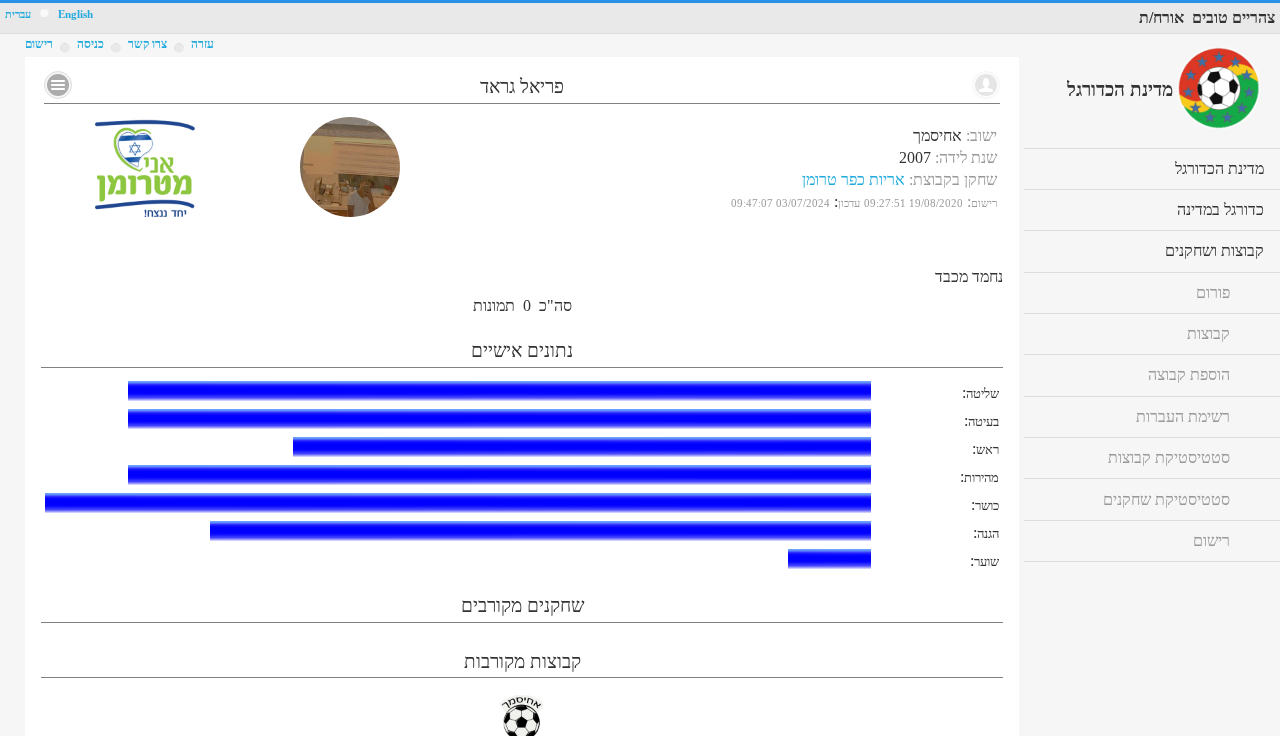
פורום (1213, 292)
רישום (39, 44)
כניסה (90, 44)
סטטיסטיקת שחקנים (1166, 499)
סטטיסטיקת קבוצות (1169, 457)
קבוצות (1208, 333)
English (75, 14)
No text (58, 85)
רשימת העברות (1183, 416)
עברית (18, 14)
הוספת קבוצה (1189, 374)
